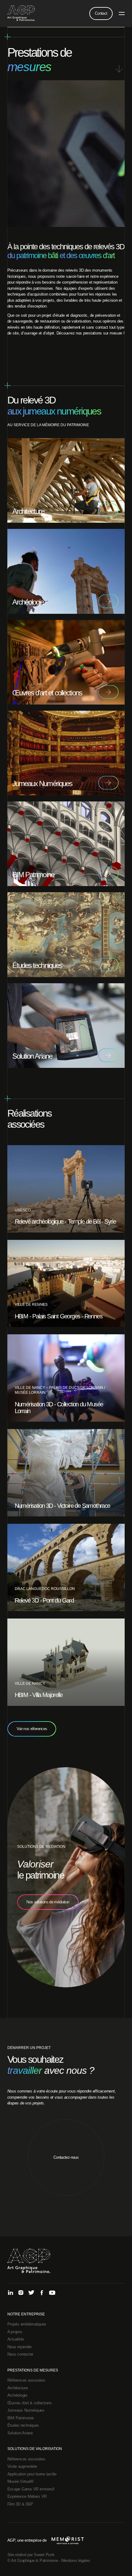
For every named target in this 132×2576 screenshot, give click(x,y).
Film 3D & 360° (20, 2504)
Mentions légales (76, 2561)
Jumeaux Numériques (26, 2410)
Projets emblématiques (27, 2324)
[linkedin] (10, 2293)
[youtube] (52, 2293)
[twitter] (31, 2293)
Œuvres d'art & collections (30, 2403)
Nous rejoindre (19, 2347)
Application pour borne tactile (32, 2474)
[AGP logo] (21, 13)
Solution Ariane (20, 2433)
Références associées (26, 2380)
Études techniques (23, 2425)
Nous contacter (20, 2354)
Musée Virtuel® (21, 2481)
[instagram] (21, 2293)
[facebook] (42, 2293)
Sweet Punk (44, 2555)
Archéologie (17, 2395)
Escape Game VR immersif (31, 2489)
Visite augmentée (22, 2466)
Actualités (16, 2339)
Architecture (18, 2388)
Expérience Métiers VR (27, 2496)
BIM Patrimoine (21, 2418)
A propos (15, 2332)
